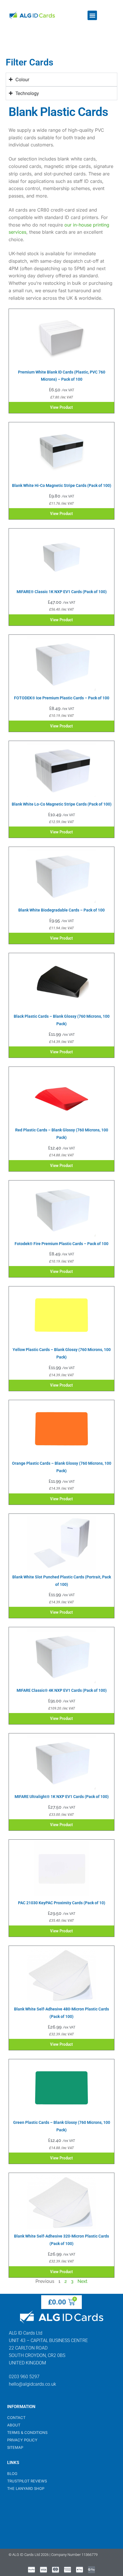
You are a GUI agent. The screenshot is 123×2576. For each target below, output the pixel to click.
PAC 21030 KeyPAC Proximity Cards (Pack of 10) (62, 1903)
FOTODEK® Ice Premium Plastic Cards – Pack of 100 (62, 698)
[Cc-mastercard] (55, 2570)
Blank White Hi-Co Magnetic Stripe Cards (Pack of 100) (62, 485)
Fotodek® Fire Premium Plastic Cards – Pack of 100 (61, 1244)
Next (83, 2281)
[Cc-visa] (43, 2570)
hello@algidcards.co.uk (32, 2384)
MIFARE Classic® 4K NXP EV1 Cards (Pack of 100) (62, 1690)
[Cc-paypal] (31, 2570)
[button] (92, 15)
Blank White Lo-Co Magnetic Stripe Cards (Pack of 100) (62, 804)
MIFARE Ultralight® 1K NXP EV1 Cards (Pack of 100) (62, 1797)
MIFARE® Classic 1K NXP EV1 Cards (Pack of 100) (62, 592)
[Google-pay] (92, 2570)
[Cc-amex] (68, 2570)
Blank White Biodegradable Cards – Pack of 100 (61, 910)
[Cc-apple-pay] (80, 2570)
